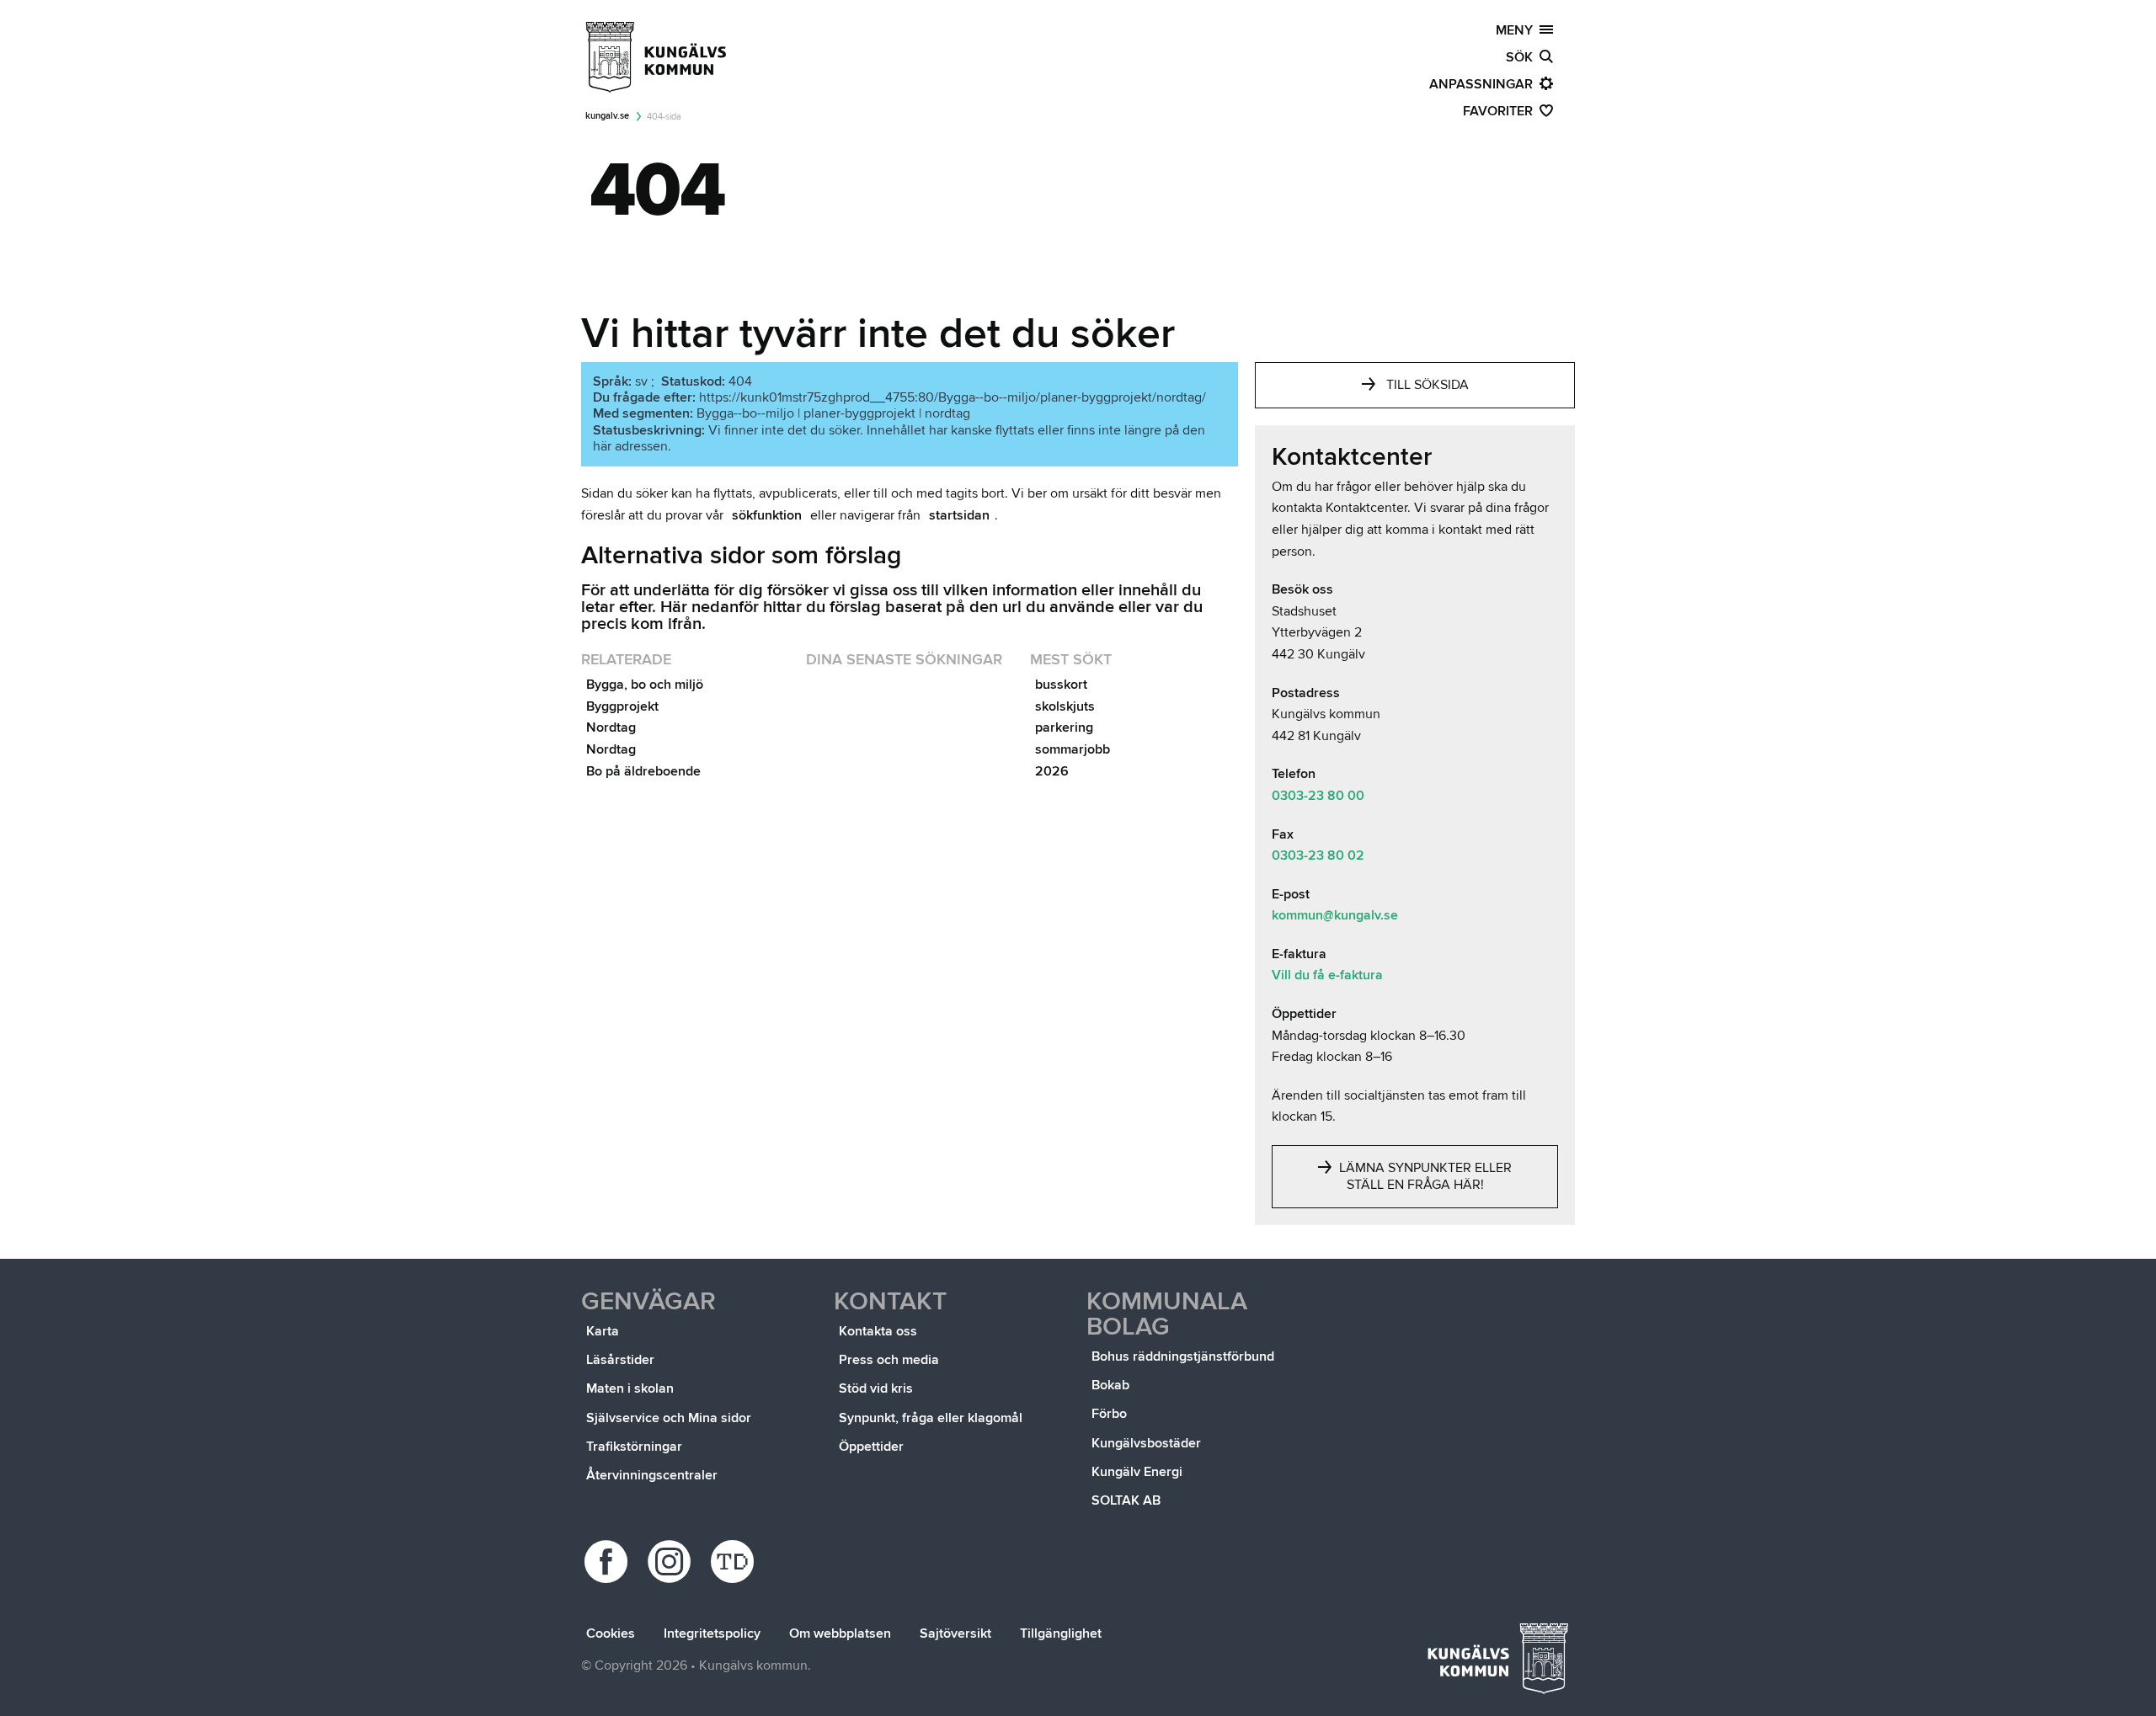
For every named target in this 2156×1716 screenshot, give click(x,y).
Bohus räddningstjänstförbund (1183, 1356)
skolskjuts (1065, 706)
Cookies (611, 1633)
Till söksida (1428, 385)
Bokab (1110, 1385)
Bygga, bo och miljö (645, 685)
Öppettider (871, 1447)
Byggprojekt (622, 706)
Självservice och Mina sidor (669, 1418)
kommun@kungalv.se (1335, 915)
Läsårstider (620, 1360)
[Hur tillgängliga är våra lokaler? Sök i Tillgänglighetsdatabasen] (735, 1561)
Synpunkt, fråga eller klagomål (931, 1418)
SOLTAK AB (1126, 1500)
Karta (603, 1331)
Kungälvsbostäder (1146, 1443)
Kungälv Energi (1137, 1472)
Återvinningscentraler (652, 1475)
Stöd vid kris (876, 1388)
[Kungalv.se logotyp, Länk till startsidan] (657, 57)
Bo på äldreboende (643, 771)
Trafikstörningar (634, 1447)
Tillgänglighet (1061, 1633)
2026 (1052, 771)
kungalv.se (607, 116)
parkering (1064, 727)
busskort (1061, 685)
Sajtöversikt (955, 1633)
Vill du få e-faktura (1327, 975)
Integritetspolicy (712, 1633)
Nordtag (611, 727)
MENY (1518, 30)
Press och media (889, 1360)
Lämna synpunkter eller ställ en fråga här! (1424, 1176)
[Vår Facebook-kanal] (608, 1561)
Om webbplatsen (840, 1633)
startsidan (959, 515)
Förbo (1109, 1414)
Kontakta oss (878, 1331)
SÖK (1523, 57)
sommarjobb (1073, 749)
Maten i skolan (630, 1388)
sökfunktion (767, 515)
